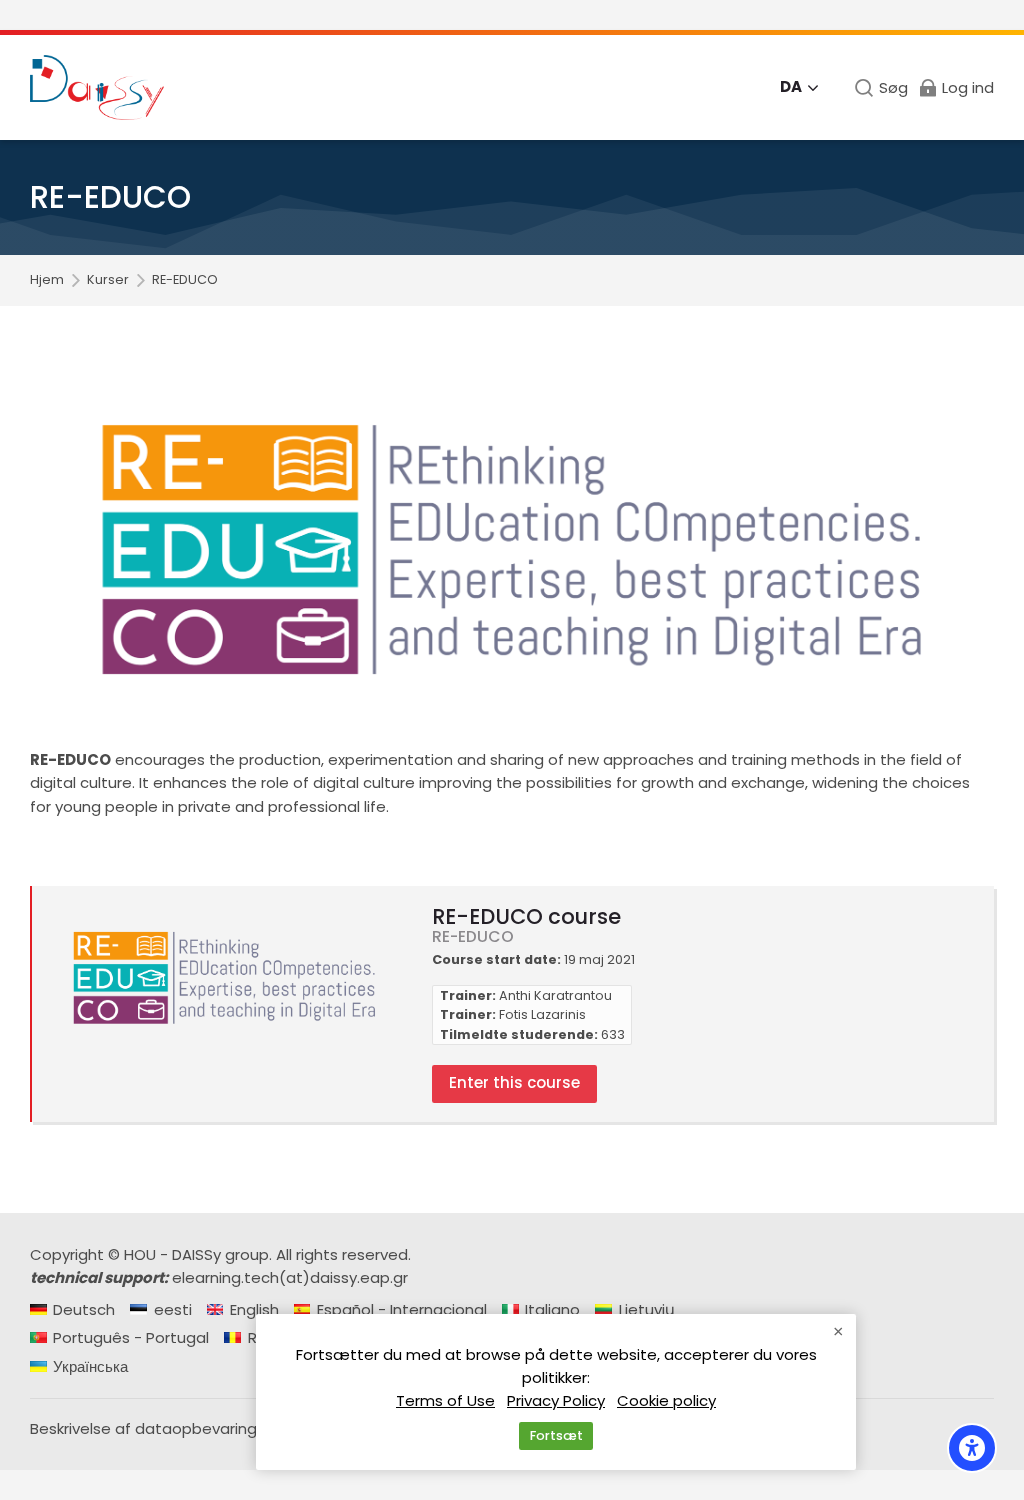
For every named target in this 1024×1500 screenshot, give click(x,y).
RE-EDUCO (185, 280)
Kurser (108, 280)
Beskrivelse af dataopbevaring (143, 1428)
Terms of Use (445, 1400)
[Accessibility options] (972, 1448)
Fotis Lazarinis (542, 1014)
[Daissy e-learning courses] (97, 87)
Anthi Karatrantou (555, 995)
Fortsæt (556, 1435)
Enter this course (514, 1082)
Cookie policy (666, 1400)
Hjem (47, 280)
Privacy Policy (556, 1400)
